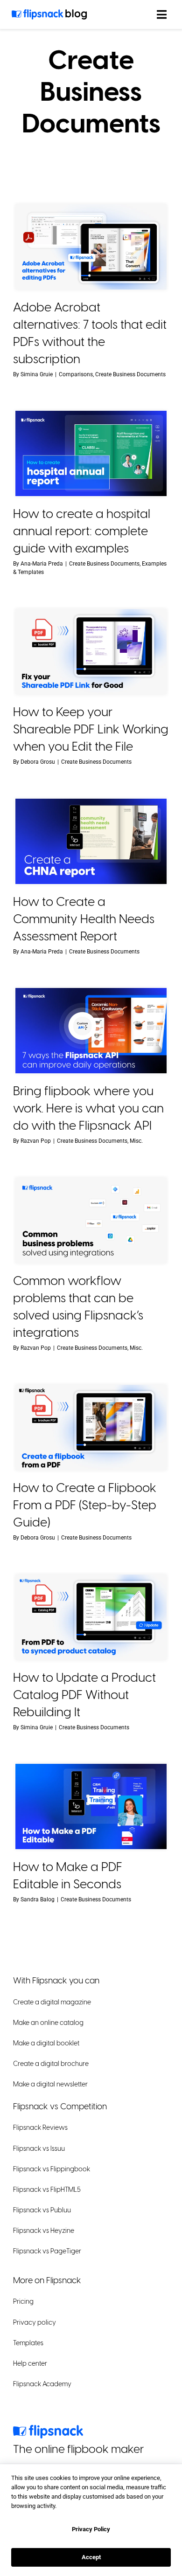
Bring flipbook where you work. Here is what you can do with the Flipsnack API (88, 1108)
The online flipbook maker (79, 2449)
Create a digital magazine (52, 2002)
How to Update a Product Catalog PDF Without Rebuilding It (84, 1695)
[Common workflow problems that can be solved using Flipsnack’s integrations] (91, 1220)
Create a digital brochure (51, 2064)
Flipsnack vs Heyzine (44, 2231)
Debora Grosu (38, 761)
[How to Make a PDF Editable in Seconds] (91, 1806)
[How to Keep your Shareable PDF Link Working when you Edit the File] (91, 652)
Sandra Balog (38, 1899)
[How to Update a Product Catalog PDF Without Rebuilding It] (91, 1617)
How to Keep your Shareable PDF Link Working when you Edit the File (91, 729)
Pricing (23, 2302)
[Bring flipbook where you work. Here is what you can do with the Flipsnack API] (91, 1031)
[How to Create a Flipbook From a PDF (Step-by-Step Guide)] (91, 1427)
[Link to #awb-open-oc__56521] (162, 14)
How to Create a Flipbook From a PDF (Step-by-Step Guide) (85, 1505)
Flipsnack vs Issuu (39, 2149)
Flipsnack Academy (42, 2384)
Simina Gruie (37, 374)
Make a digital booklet (46, 2044)
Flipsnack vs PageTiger (47, 2252)
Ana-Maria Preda (42, 563)
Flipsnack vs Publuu (42, 2211)
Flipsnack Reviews (40, 2128)
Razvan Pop (36, 1140)
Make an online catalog (48, 2023)
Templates (28, 2343)
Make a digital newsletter (50, 2085)
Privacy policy (35, 2323)
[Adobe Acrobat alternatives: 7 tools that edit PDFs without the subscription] (91, 247)
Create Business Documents (130, 374)
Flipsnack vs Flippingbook (52, 2169)
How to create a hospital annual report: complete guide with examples (82, 531)
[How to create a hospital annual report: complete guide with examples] (91, 453)
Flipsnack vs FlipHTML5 (47, 2190)
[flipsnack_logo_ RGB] (48, 2429)
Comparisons (76, 374)
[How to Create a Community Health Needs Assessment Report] (91, 841)
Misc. (136, 1140)
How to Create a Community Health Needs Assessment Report (84, 919)
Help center (30, 2364)
